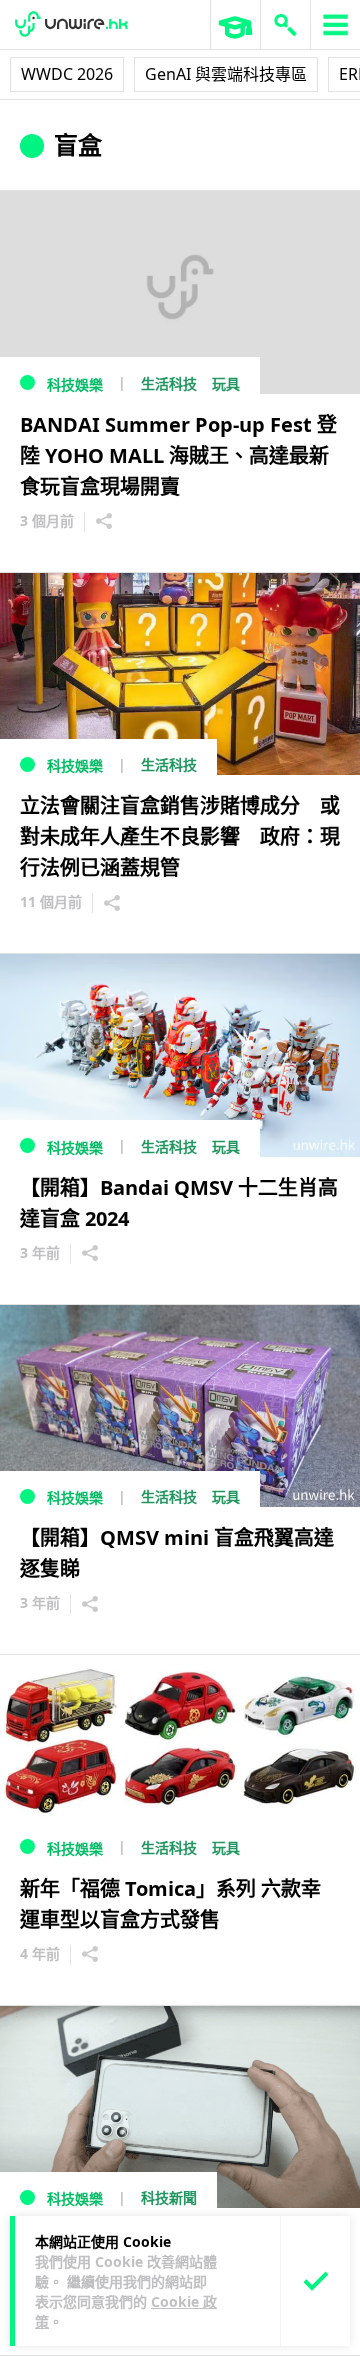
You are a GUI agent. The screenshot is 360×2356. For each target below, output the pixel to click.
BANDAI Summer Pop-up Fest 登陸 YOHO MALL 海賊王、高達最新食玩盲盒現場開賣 (178, 455)
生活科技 (169, 383)
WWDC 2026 (67, 74)
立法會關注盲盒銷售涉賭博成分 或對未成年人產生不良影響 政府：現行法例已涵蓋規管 (180, 836)
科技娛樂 (75, 384)
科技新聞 (169, 2197)
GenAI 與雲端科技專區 (226, 74)
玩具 (226, 383)
